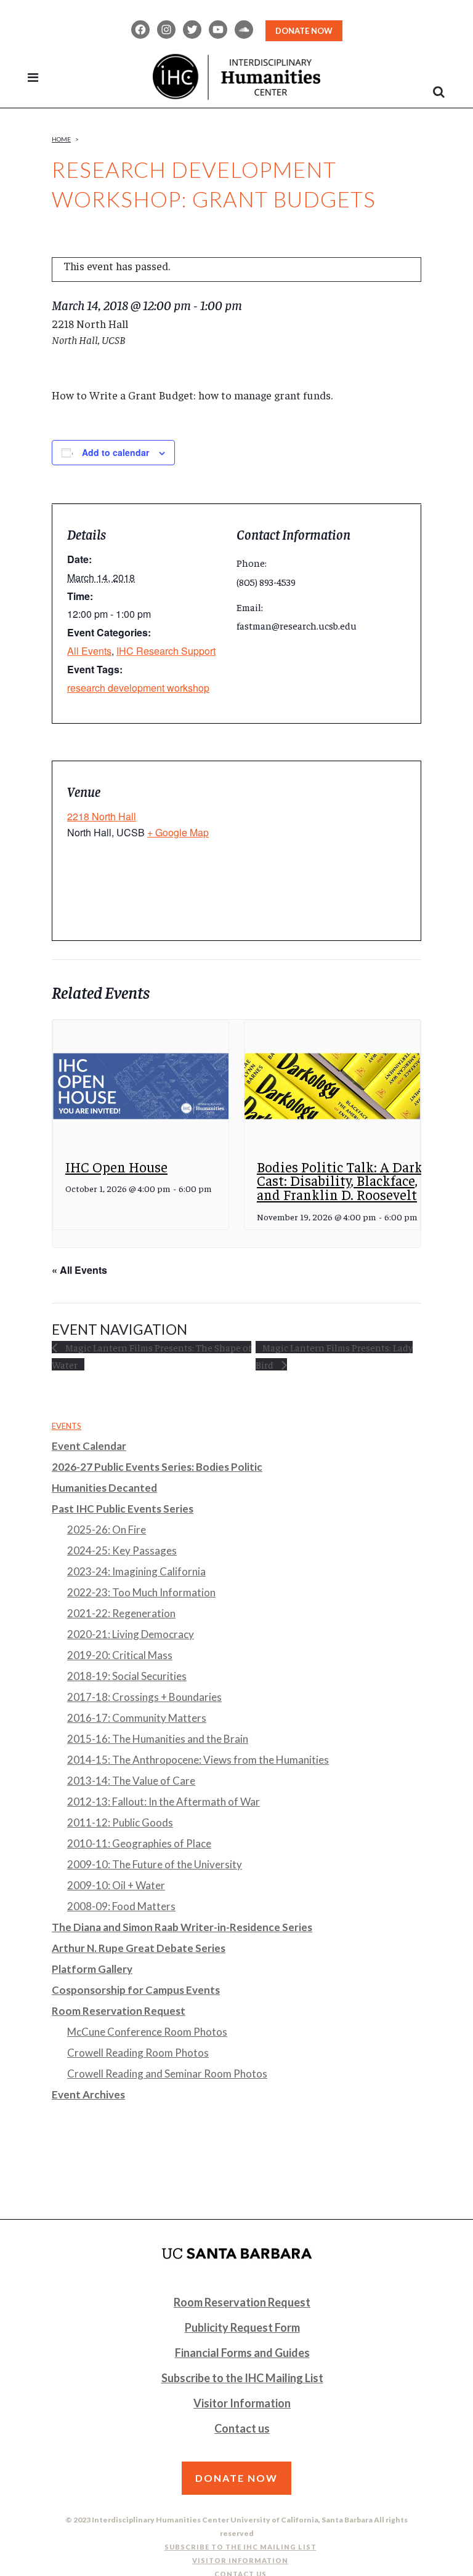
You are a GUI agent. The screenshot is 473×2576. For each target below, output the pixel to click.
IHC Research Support (166, 651)
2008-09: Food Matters (121, 1906)
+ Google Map (178, 832)
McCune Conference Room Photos (147, 2032)
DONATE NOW (304, 31)
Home (61, 139)
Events (67, 1426)
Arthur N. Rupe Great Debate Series (139, 1948)
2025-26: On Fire (107, 1530)
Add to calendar (115, 452)
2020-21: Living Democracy (131, 1634)
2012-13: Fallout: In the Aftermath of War (164, 1802)
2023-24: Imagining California (136, 1571)
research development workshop (138, 688)
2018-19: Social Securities (127, 1676)
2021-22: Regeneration (121, 1613)
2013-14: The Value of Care (131, 1781)
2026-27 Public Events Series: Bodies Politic (157, 1467)
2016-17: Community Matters (137, 1718)
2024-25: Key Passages (122, 1550)
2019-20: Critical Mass (120, 1655)
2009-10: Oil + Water (116, 1885)
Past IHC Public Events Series (123, 1509)
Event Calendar (89, 1446)
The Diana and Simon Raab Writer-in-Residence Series (182, 1927)
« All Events (79, 1270)
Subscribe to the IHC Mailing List (242, 2378)
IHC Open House (116, 1166)
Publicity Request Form (242, 2327)
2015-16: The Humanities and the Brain (158, 1739)
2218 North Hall (102, 816)
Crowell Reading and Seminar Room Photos (167, 2074)
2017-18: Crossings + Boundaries (144, 1697)
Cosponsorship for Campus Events (136, 1990)
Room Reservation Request (119, 2011)
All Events (89, 651)
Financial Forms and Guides (242, 2353)
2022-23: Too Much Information (141, 1592)
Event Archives (88, 2094)
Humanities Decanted (104, 1488)
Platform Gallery (92, 1969)
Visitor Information (242, 2403)
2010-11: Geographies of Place (139, 1843)
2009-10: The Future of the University (155, 1864)
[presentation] (141, 1086)
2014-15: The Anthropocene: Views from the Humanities (198, 1760)
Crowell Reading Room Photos (138, 2053)
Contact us (242, 2428)
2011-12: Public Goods (120, 1822)
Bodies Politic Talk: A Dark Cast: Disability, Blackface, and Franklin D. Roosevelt (340, 1180)
